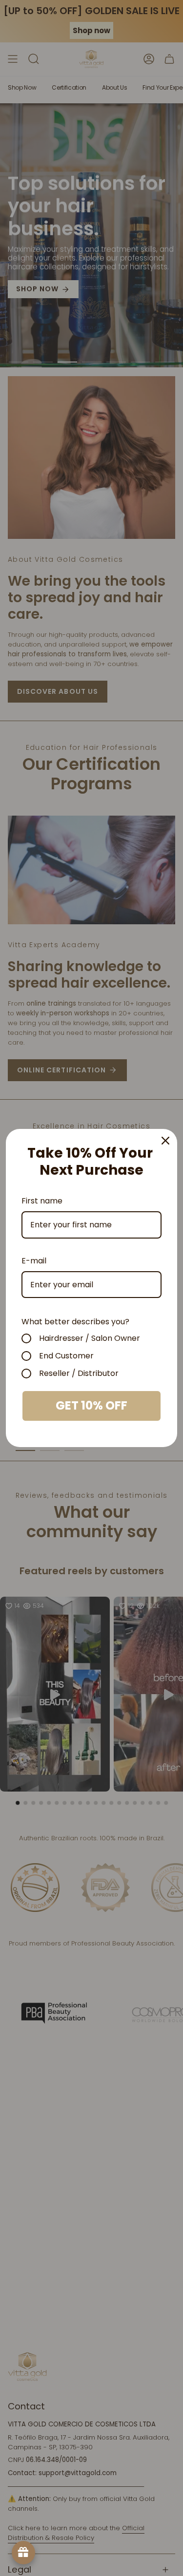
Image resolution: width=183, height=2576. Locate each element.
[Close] (165, 1141)
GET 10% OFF (91, 1405)
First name (42, 1201)
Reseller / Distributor (79, 1374)
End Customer (66, 1356)
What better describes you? (75, 1322)
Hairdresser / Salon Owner (90, 1338)
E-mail (34, 1261)
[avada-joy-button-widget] (23, 2553)
